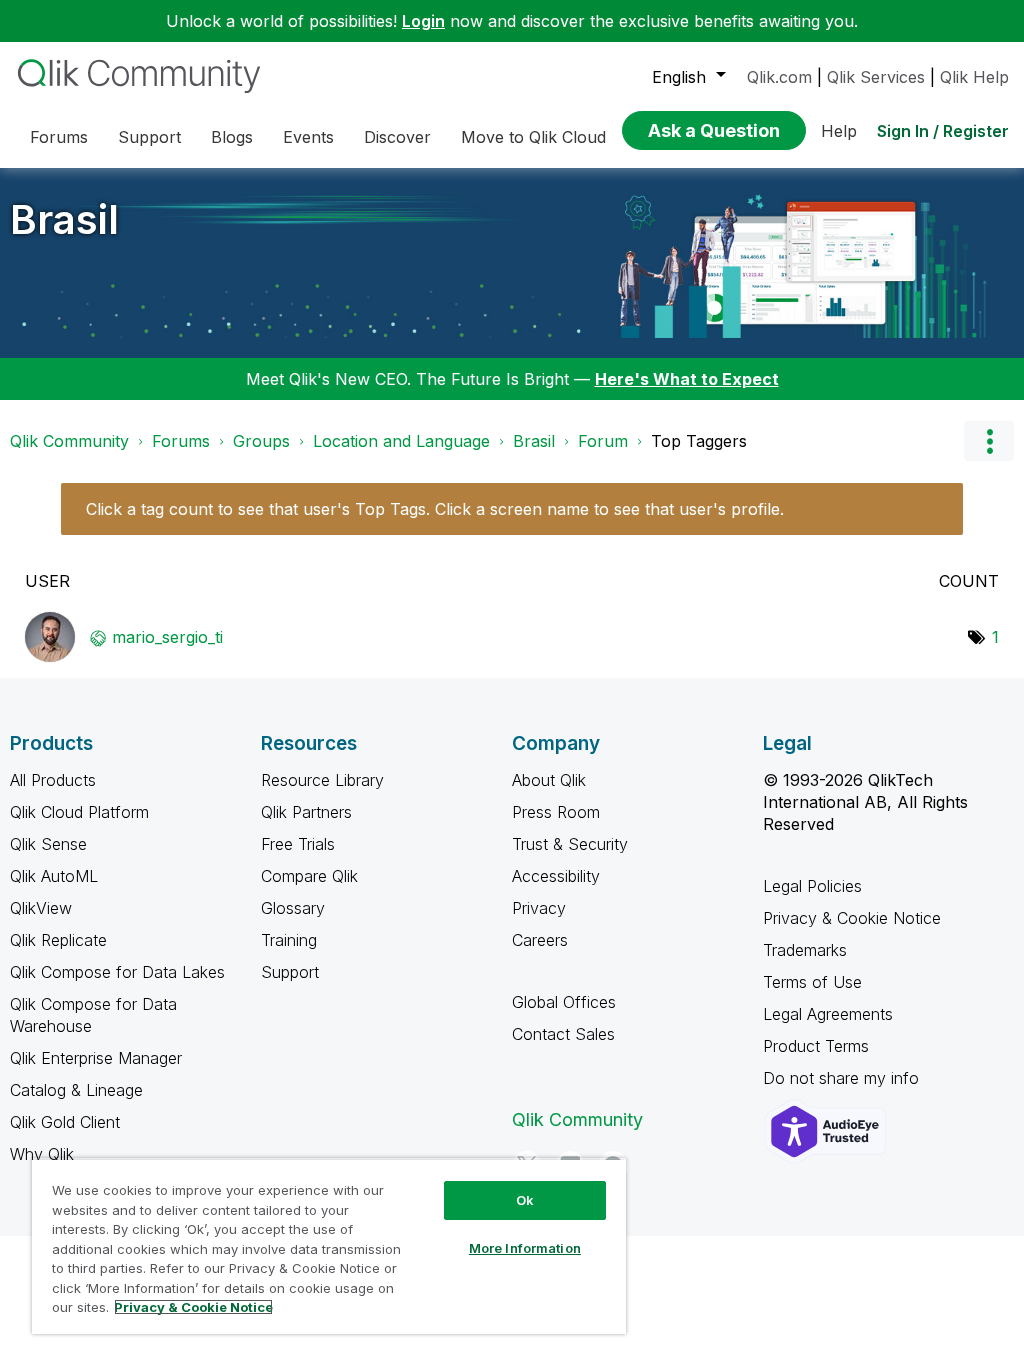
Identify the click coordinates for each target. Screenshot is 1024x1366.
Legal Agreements (828, 1014)
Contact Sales (563, 1034)
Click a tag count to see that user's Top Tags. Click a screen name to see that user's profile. (435, 509)
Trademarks (805, 950)
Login (423, 21)
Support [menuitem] (149, 137)
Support (290, 972)
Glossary (293, 908)
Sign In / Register (943, 131)
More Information (525, 1248)
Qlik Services (876, 77)
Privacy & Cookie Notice (852, 918)
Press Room (556, 812)
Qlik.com (779, 77)
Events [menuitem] (308, 137)
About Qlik (549, 780)
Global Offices (564, 1002)
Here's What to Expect (687, 379)
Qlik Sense (48, 844)
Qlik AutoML (54, 876)
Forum (603, 441)
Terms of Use (812, 982)
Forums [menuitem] (59, 137)
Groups (261, 441)
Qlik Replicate (58, 940)
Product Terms (816, 1046)
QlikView (41, 908)
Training (289, 940)
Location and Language (401, 441)
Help (839, 131)
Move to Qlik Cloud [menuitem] (533, 137)
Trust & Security (570, 844)
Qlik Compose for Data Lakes (117, 972)
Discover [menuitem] (397, 137)
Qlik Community (69, 441)
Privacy (539, 908)
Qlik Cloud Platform (79, 812)
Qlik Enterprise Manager (96, 1058)
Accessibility (556, 876)
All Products (53, 780)
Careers (540, 940)
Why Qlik (42, 1154)
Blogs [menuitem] (232, 137)
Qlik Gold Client (65, 1122)
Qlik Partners (306, 812)
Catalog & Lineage (76, 1090)
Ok (525, 1200)
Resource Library (322, 780)
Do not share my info (843, 1078)
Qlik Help (974, 77)
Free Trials (298, 844)
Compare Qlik (309, 876)
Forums (181, 441)
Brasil (64, 219)
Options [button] (989, 441)
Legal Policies (812, 886)
